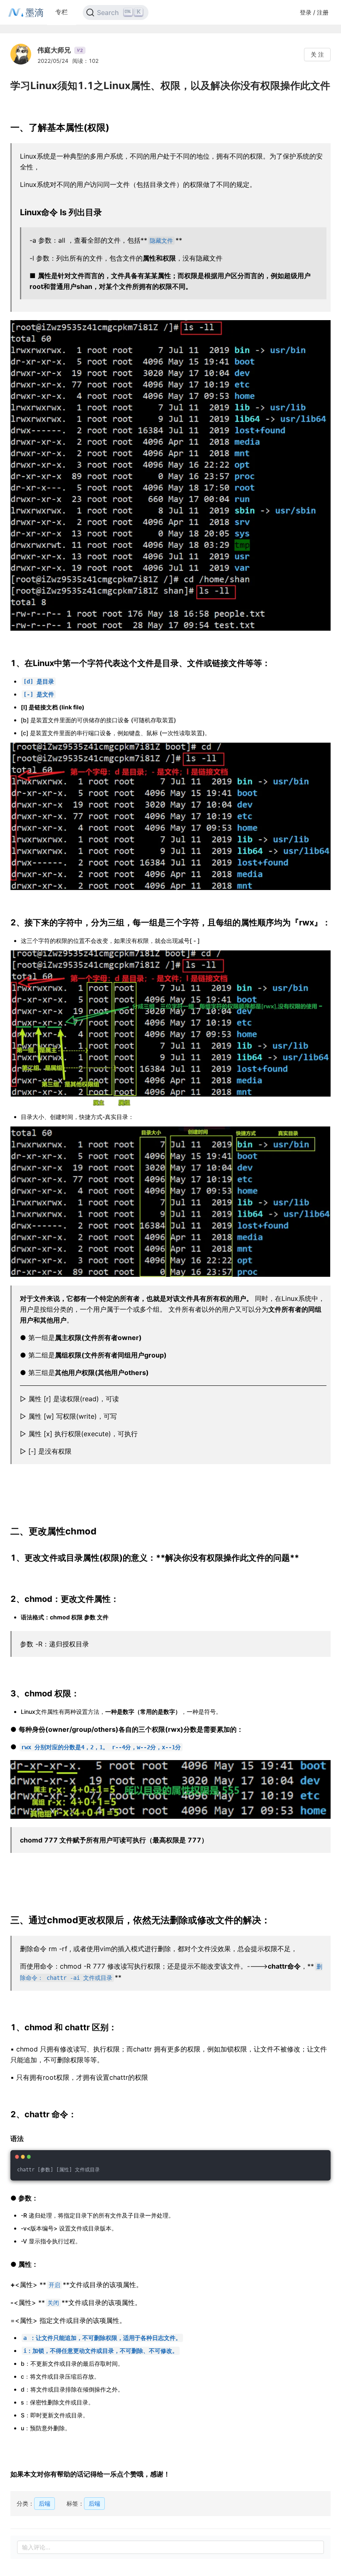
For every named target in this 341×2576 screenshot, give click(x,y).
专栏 (62, 12)
